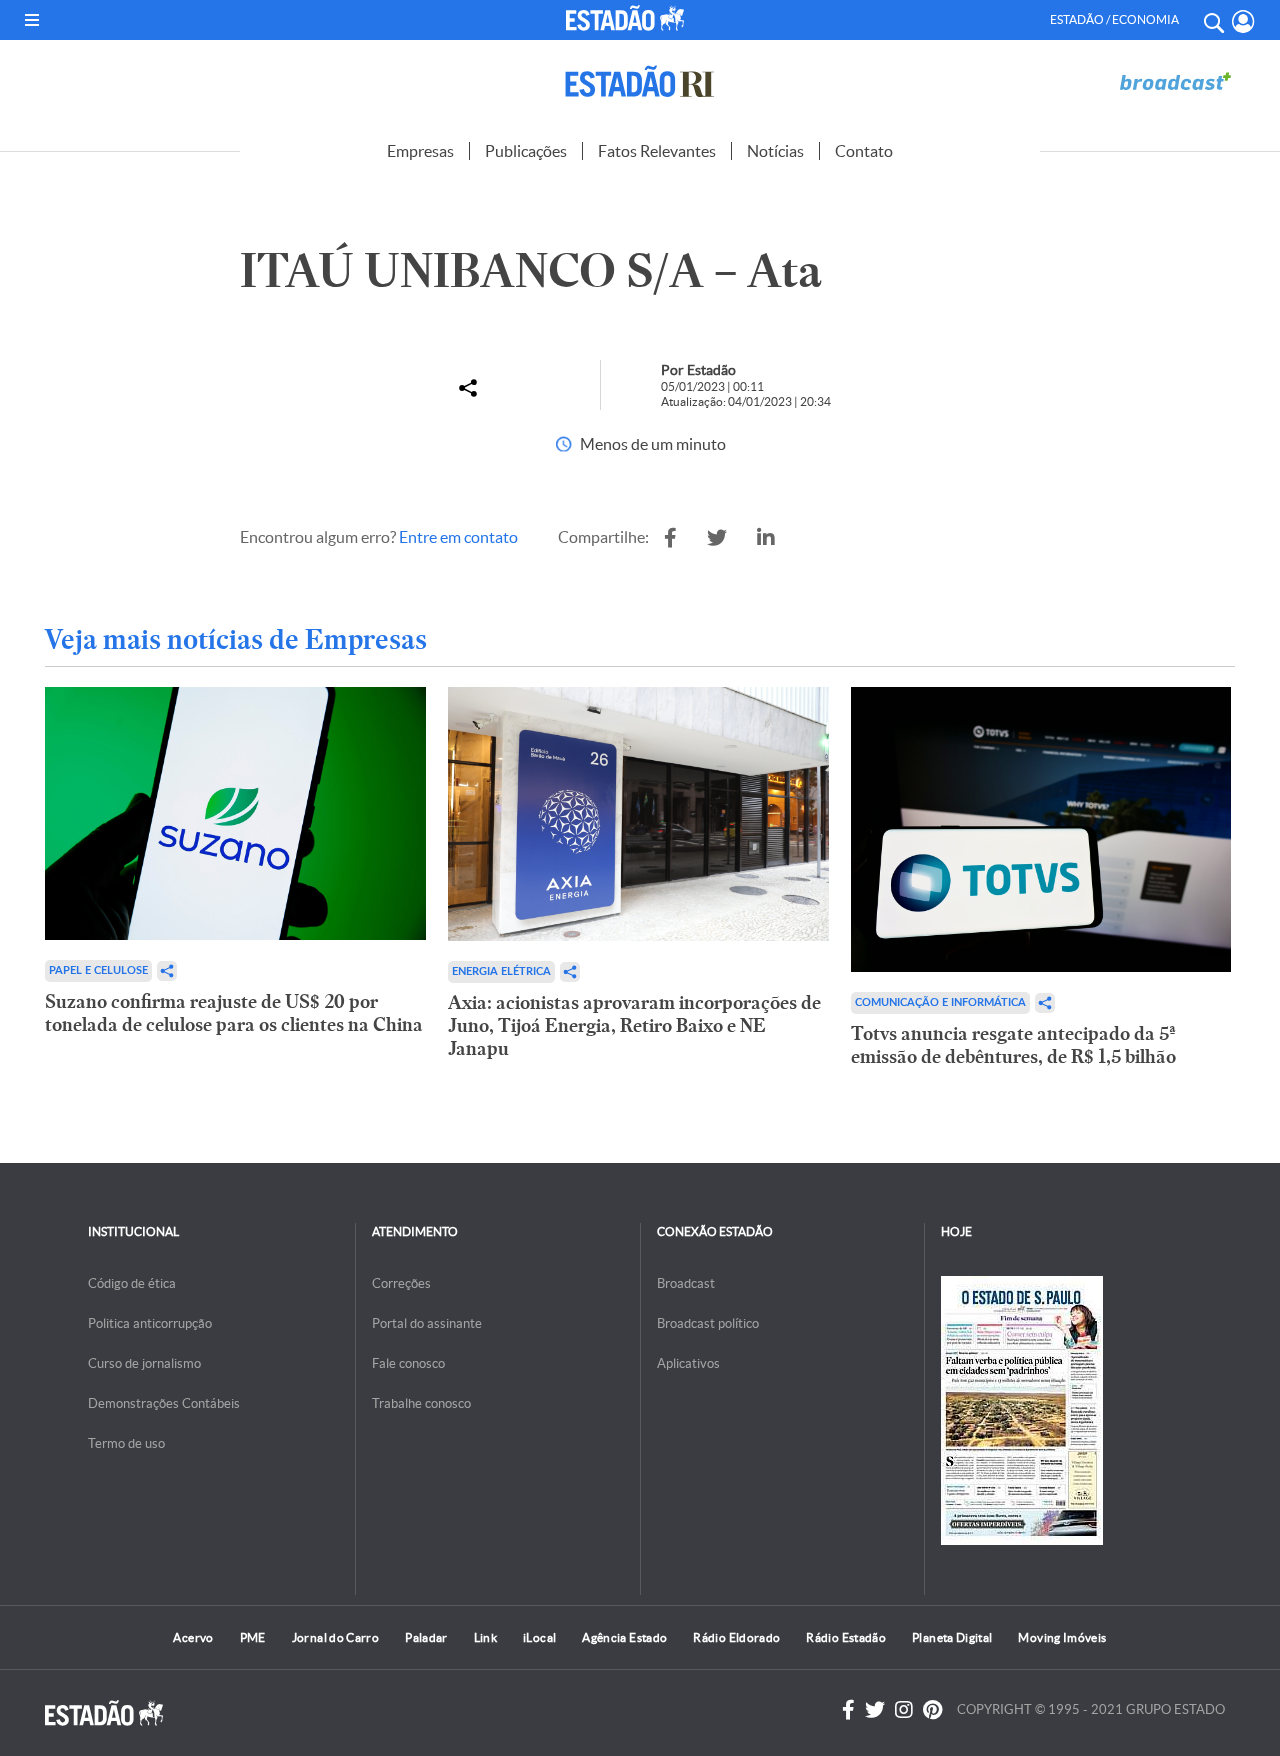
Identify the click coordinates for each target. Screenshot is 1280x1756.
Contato (864, 151)
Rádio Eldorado (736, 1637)
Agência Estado (624, 1637)
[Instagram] (904, 1710)
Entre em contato (458, 537)
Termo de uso (126, 1443)
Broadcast (686, 1283)
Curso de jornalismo (144, 1363)
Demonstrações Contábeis (164, 1403)
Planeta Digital (952, 1637)
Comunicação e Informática (940, 1002)
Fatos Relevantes (657, 151)
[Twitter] (875, 1710)
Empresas (420, 151)
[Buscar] (1213, 20)
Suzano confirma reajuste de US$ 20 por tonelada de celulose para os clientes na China (234, 1013)
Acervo (193, 1637)
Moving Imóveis (1062, 1637)
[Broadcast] (1175, 81)
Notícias (775, 151)
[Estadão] (628, 18)
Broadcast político (708, 1323)
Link (485, 1637)
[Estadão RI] (640, 81)
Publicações (526, 151)
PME (253, 1637)
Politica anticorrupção (150, 1323)
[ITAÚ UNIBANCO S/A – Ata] (670, 538)
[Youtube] (932, 1710)
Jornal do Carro (335, 1637)
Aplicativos (688, 1363)
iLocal (539, 1637)
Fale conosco (408, 1363)
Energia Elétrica (501, 971)
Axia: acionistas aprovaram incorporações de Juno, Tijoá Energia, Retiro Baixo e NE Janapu (634, 1025)
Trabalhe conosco (421, 1403)
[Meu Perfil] (1243, 21)
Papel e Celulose (98, 970)
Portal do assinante (427, 1323)
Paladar (426, 1637)
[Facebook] (848, 1710)
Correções (401, 1283)
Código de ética (132, 1283)
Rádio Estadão (846, 1637)
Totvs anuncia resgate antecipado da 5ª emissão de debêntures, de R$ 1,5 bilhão (1013, 1045)
